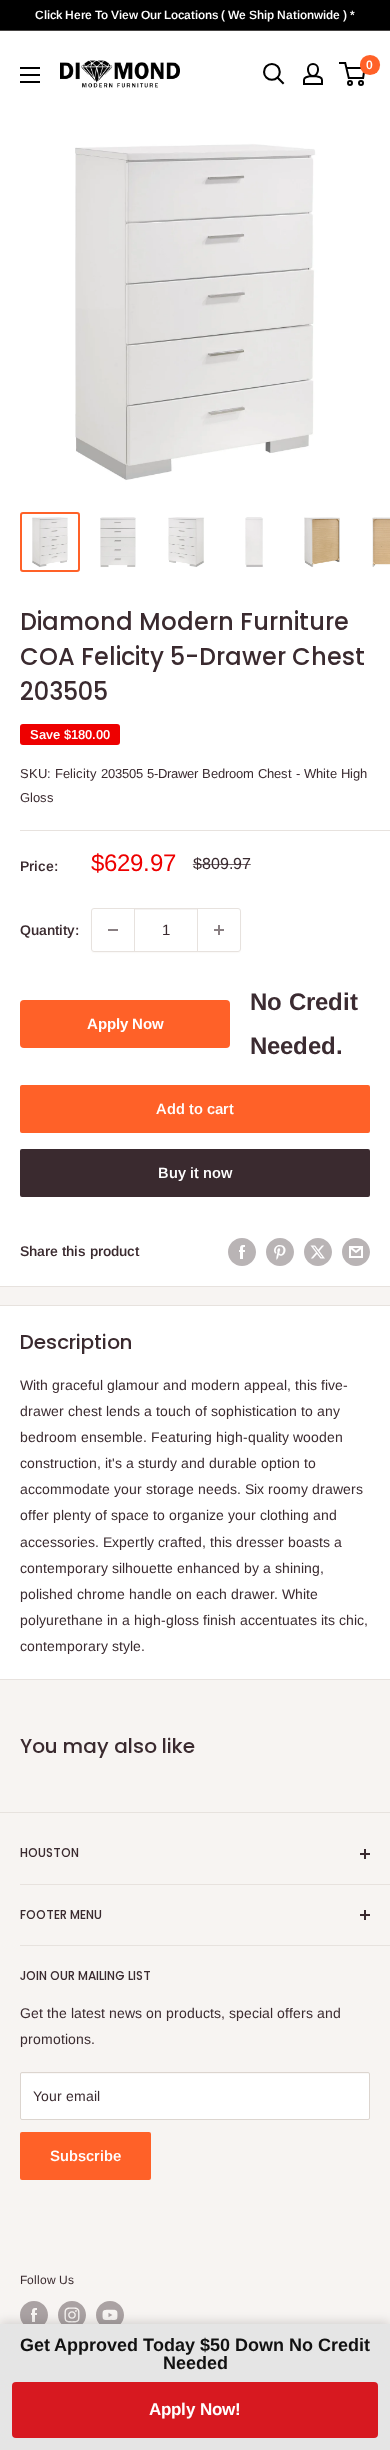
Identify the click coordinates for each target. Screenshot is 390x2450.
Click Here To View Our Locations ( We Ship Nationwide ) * (195, 15)
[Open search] (274, 74)
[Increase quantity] (219, 930)
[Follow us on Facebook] (34, 2315)
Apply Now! (195, 2409)
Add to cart (195, 1108)
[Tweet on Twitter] (318, 1251)
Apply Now (125, 1023)
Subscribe (85, 2155)
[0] (353, 74)
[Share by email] (356, 1251)
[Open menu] (30, 75)
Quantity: (49, 930)
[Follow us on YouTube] (110, 2315)
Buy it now (195, 1172)
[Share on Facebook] (242, 1251)
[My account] (313, 74)
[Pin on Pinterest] (280, 1251)
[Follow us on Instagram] (72, 2315)
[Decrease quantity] (113, 930)
